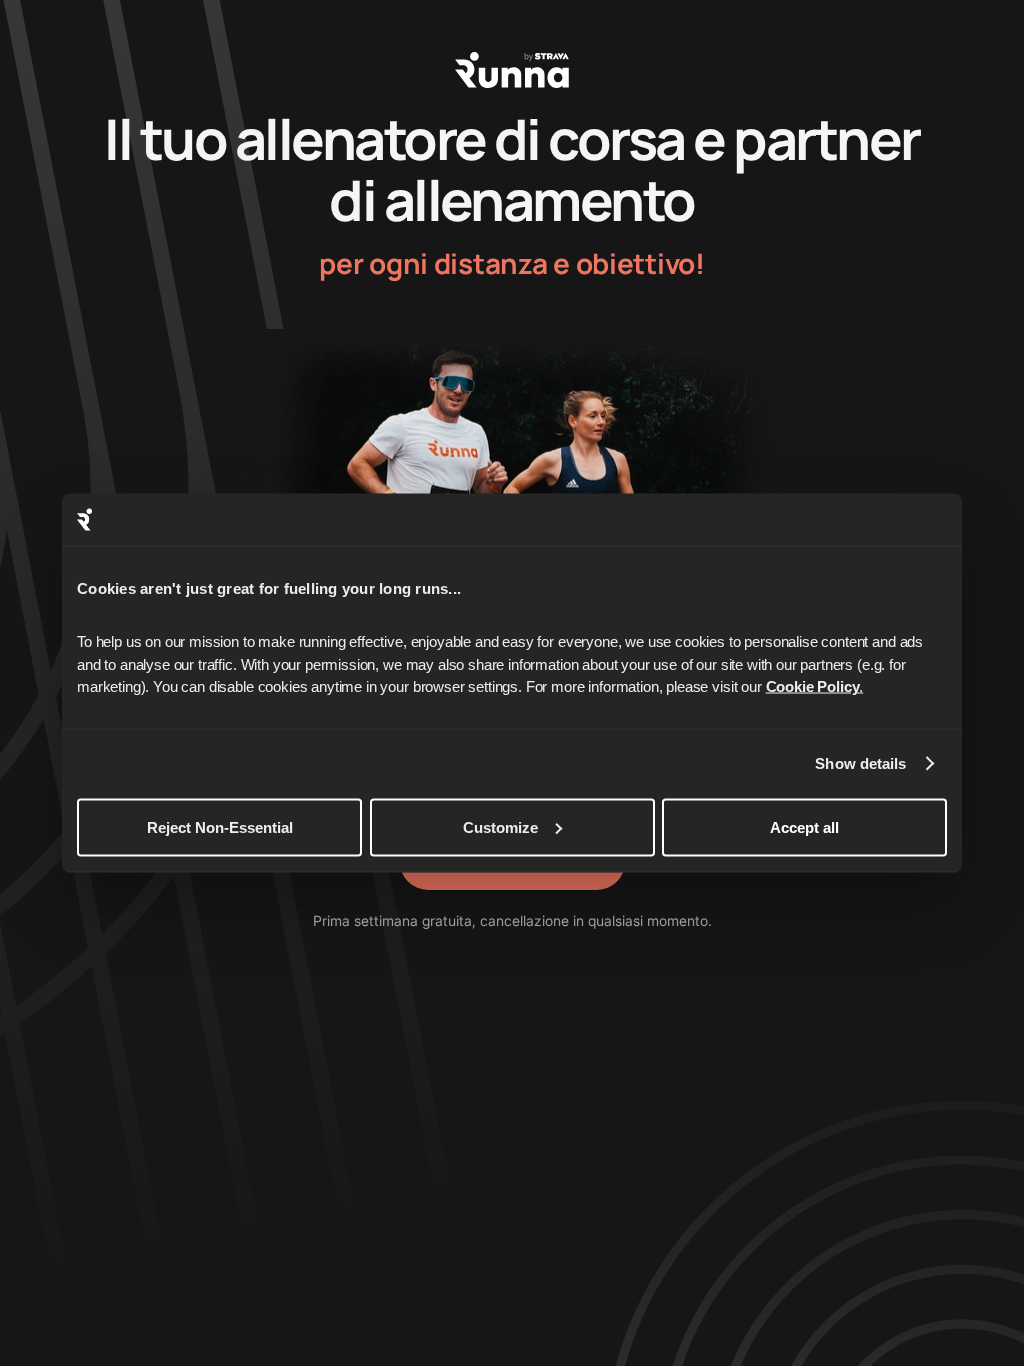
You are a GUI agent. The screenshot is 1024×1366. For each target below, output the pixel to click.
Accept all (804, 826)
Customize (500, 826)
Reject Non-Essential (220, 826)
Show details (860, 763)
